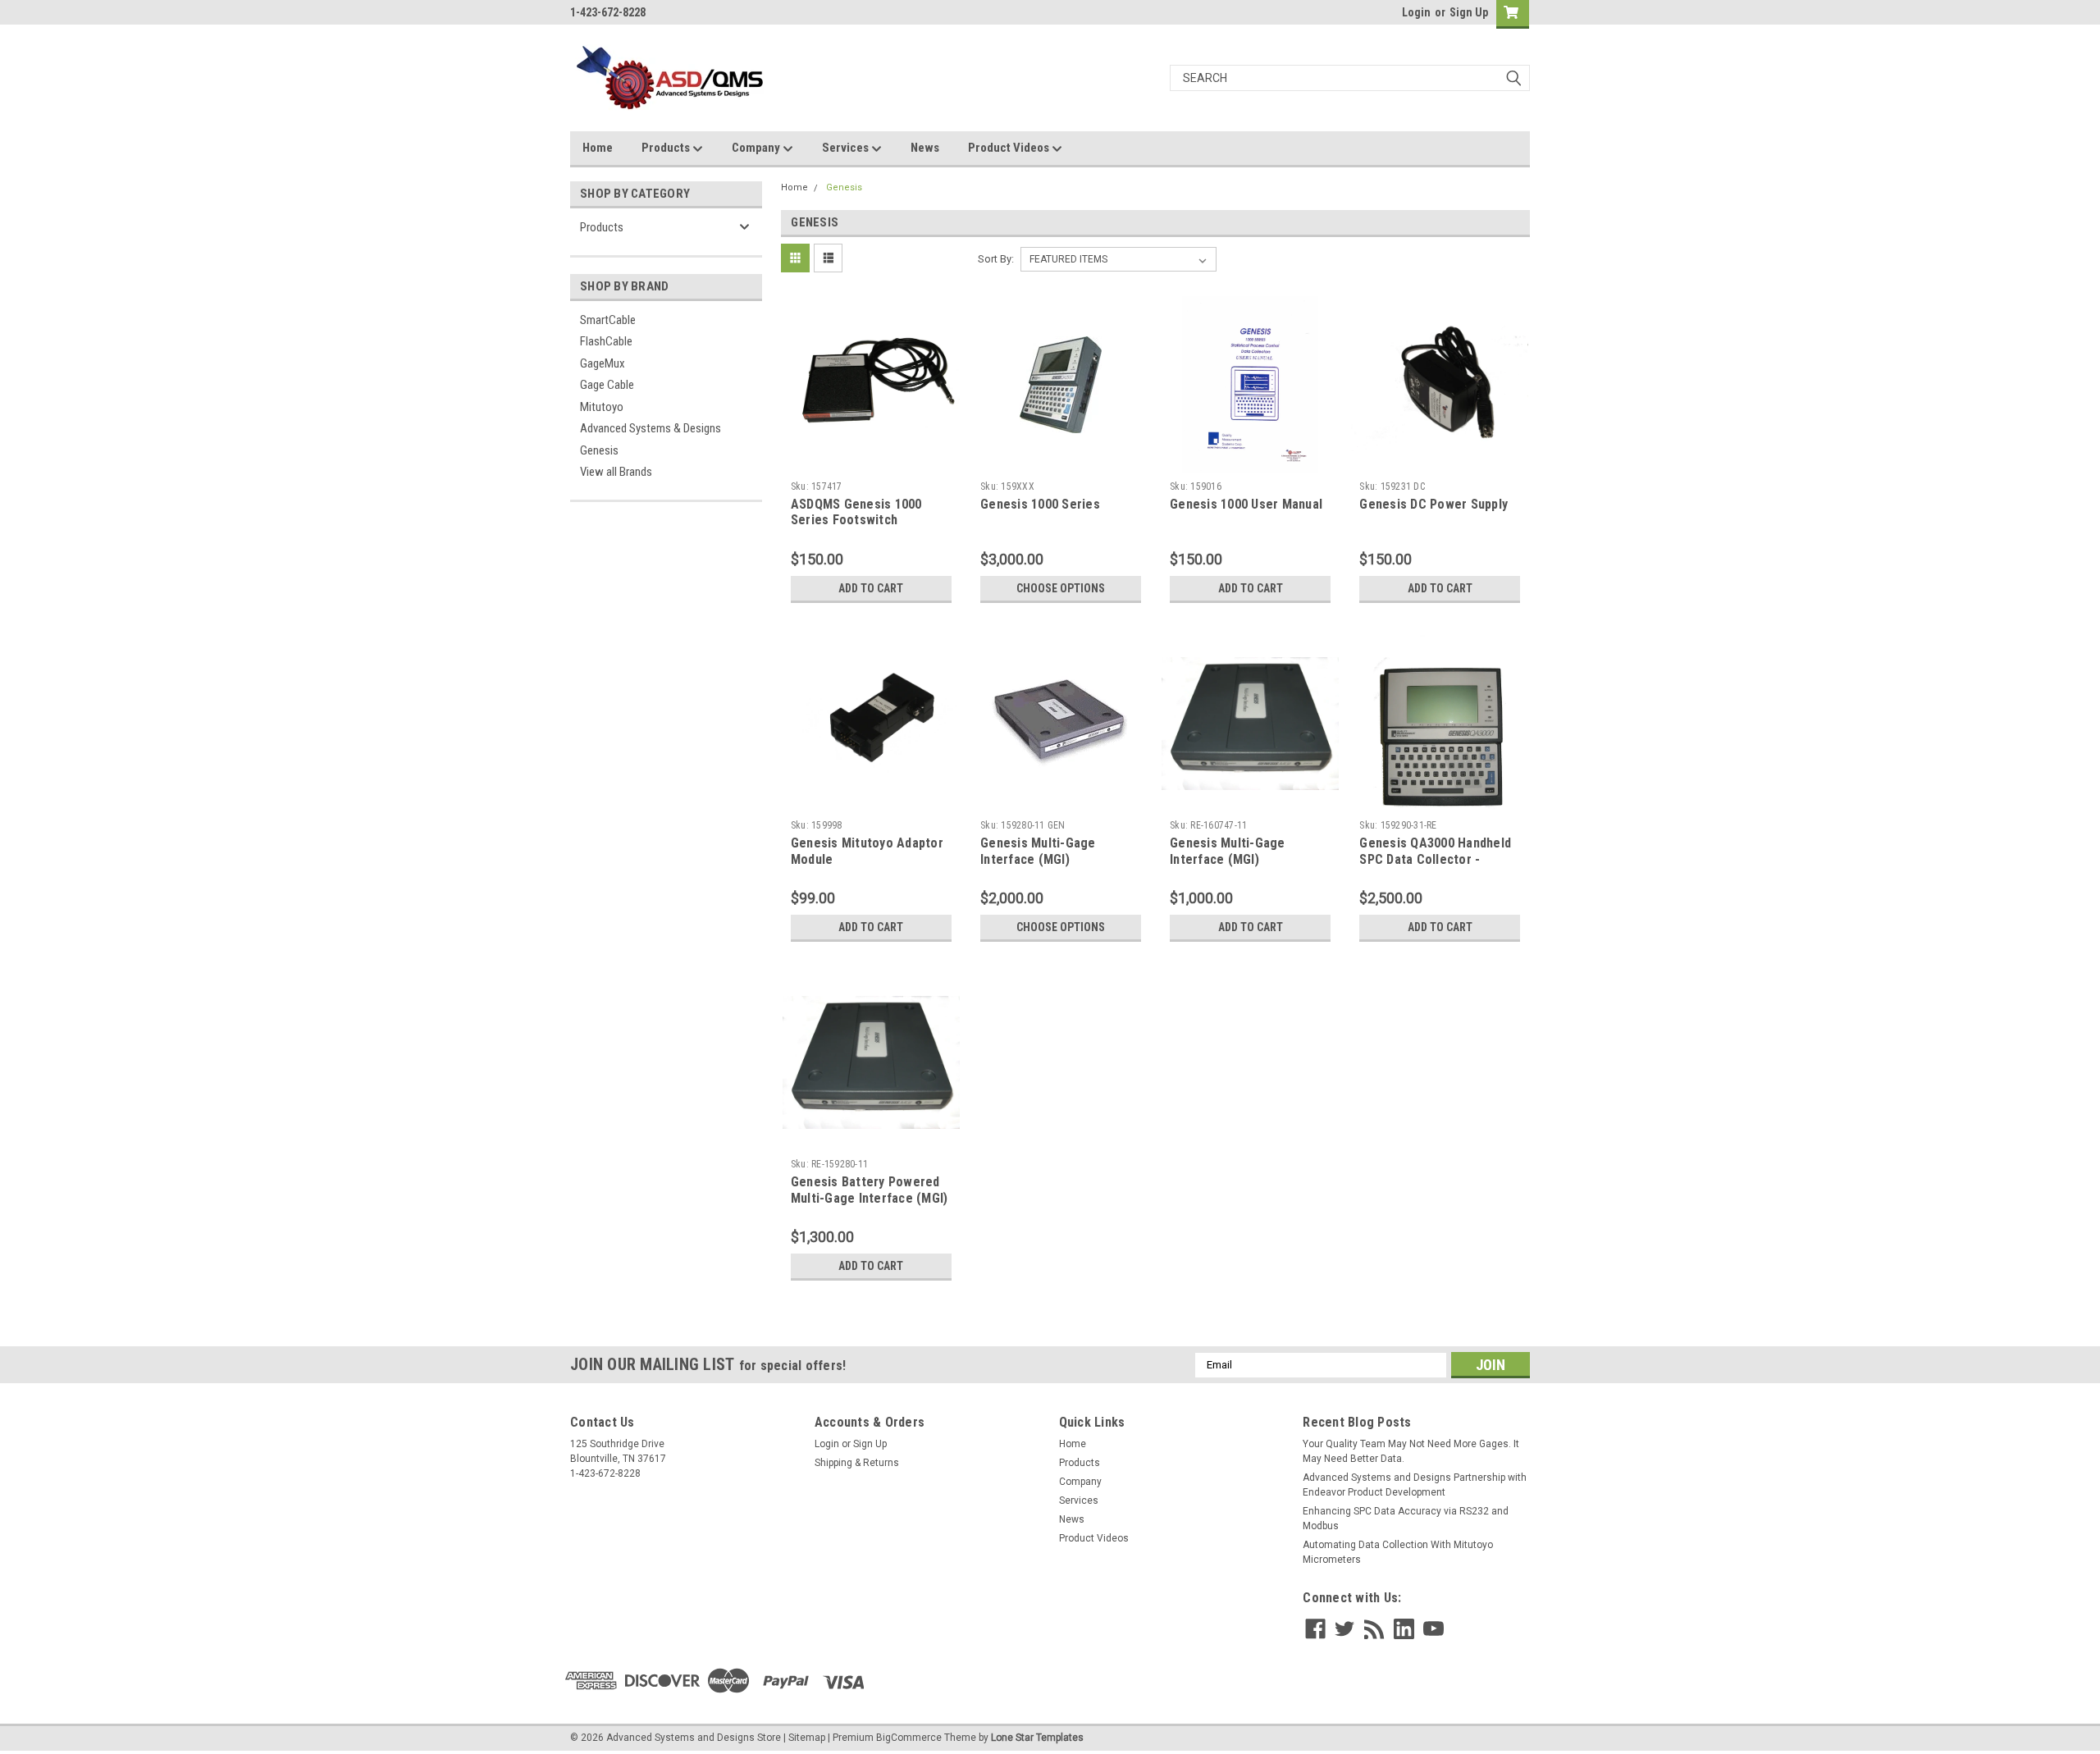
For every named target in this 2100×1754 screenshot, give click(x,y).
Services (847, 148)
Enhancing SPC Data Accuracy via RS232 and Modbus (1406, 1519)
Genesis (599, 450)
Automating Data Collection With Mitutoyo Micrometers (1398, 1552)
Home (598, 148)
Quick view (871, 461)
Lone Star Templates (1037, 1738)
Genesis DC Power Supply (1433, 504)
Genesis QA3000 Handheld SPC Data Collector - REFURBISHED (1435, 859)
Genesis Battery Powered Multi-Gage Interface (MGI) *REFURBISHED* (870, 1198)
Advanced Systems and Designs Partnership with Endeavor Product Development (1415, 1485)
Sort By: (996, 259)
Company (757, 148)
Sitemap (807, 1738)
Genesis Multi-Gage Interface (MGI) (1038, 851)
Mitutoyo (602, 407)
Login (1416, 12)
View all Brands (616, 472)
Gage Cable (607, 385)
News (925, 148)
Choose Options (1061, 588)
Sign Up (1469, 12)
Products (667, 148)
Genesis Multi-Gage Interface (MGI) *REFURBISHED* (1228, 859)
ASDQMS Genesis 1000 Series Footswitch (856, 512)
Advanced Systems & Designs (651, 428)
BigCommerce (909, 1738)
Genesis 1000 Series (1040, 504)
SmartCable (608, 320)
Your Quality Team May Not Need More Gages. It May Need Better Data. (1411, 1451)
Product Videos (1010, 148)
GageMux (603, 363)
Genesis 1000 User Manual (1246, 504)
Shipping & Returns (857, 1463)
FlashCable (606, 341)
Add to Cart (871, 588)
